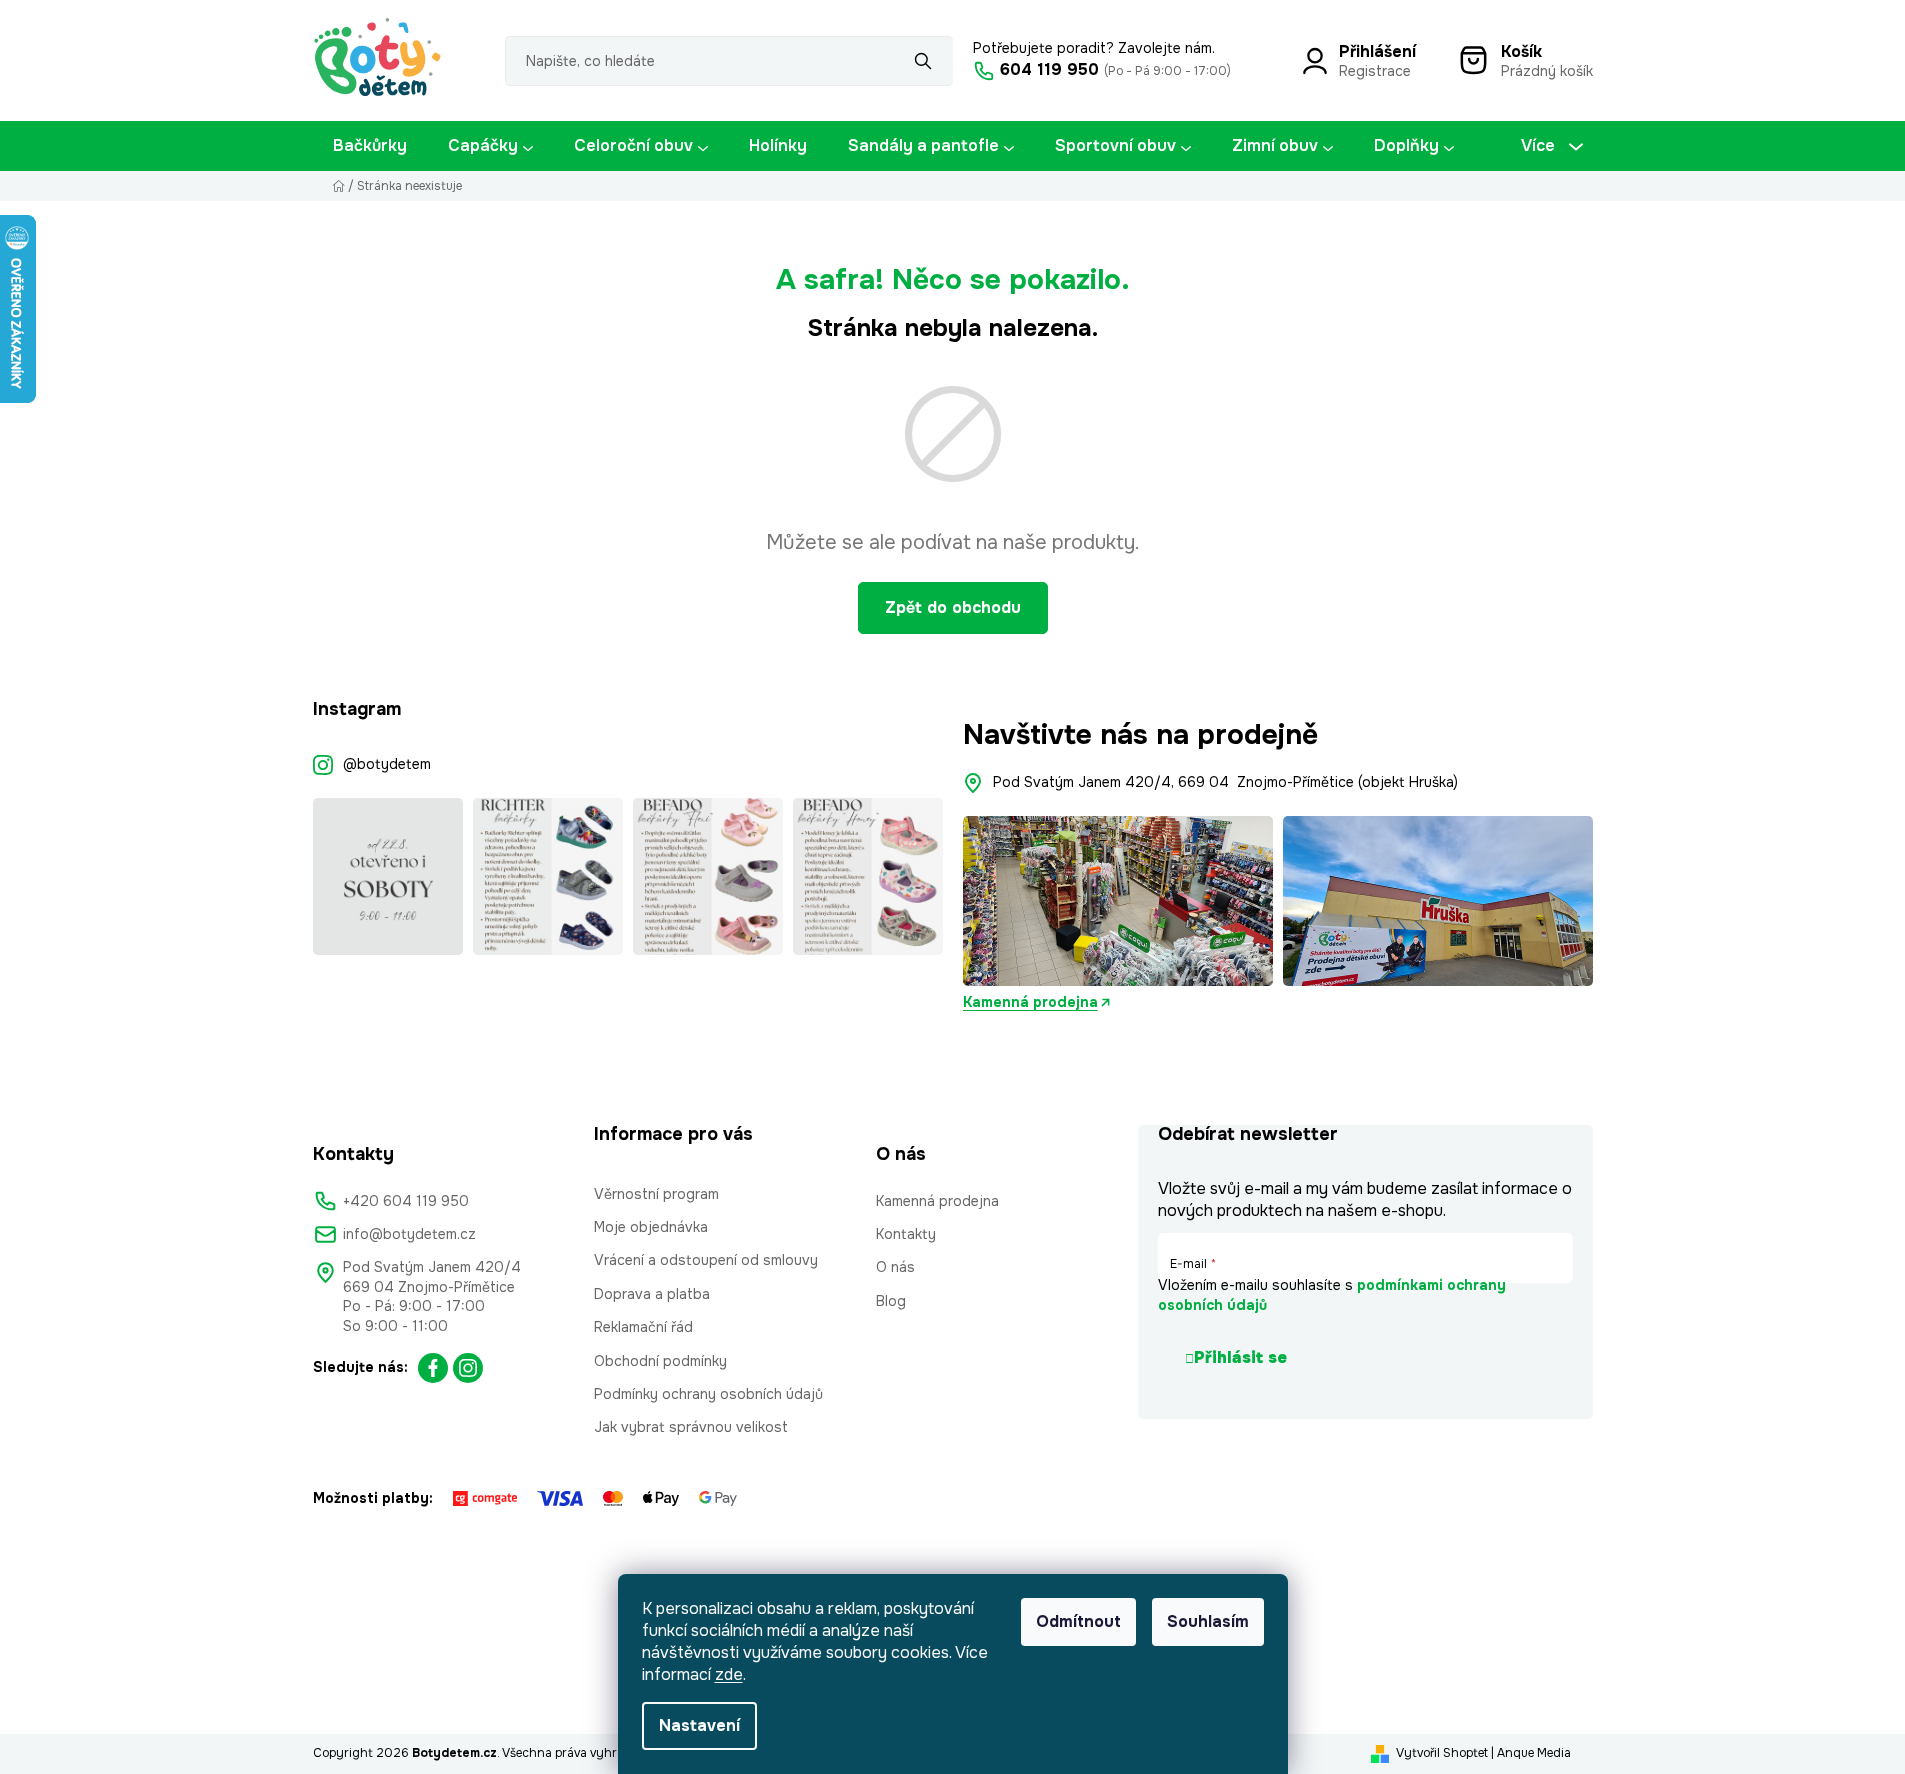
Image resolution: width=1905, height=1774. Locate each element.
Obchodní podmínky (660, 1361)
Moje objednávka (651, 1227)
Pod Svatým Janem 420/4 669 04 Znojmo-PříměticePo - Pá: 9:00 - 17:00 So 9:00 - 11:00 (432, 1296)
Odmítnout (1078, 1621)
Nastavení (699, 1725)
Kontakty (906, 1234)
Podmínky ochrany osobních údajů (708, 1394)
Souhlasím (1208, 1621)
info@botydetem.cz (409, 1234)
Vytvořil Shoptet (1442, 1753)
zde (729, 1674)
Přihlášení (1377, 51)
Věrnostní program (656, 1194)
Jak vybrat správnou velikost (691, 1427)
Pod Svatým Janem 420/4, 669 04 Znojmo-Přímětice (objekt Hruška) (1225, 782)
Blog (891, 1301)
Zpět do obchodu (953, 607)
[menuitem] (370, 146)
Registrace (1375, 71)
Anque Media (1534, 1753)
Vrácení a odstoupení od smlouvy (706, 1260)
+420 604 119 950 (406, 1201)
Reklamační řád (643, 1327)
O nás (895, 1267)
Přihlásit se (1240, 1357)
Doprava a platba (652, 1294)
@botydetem (387, 764)
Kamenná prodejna (1030, 1002)
